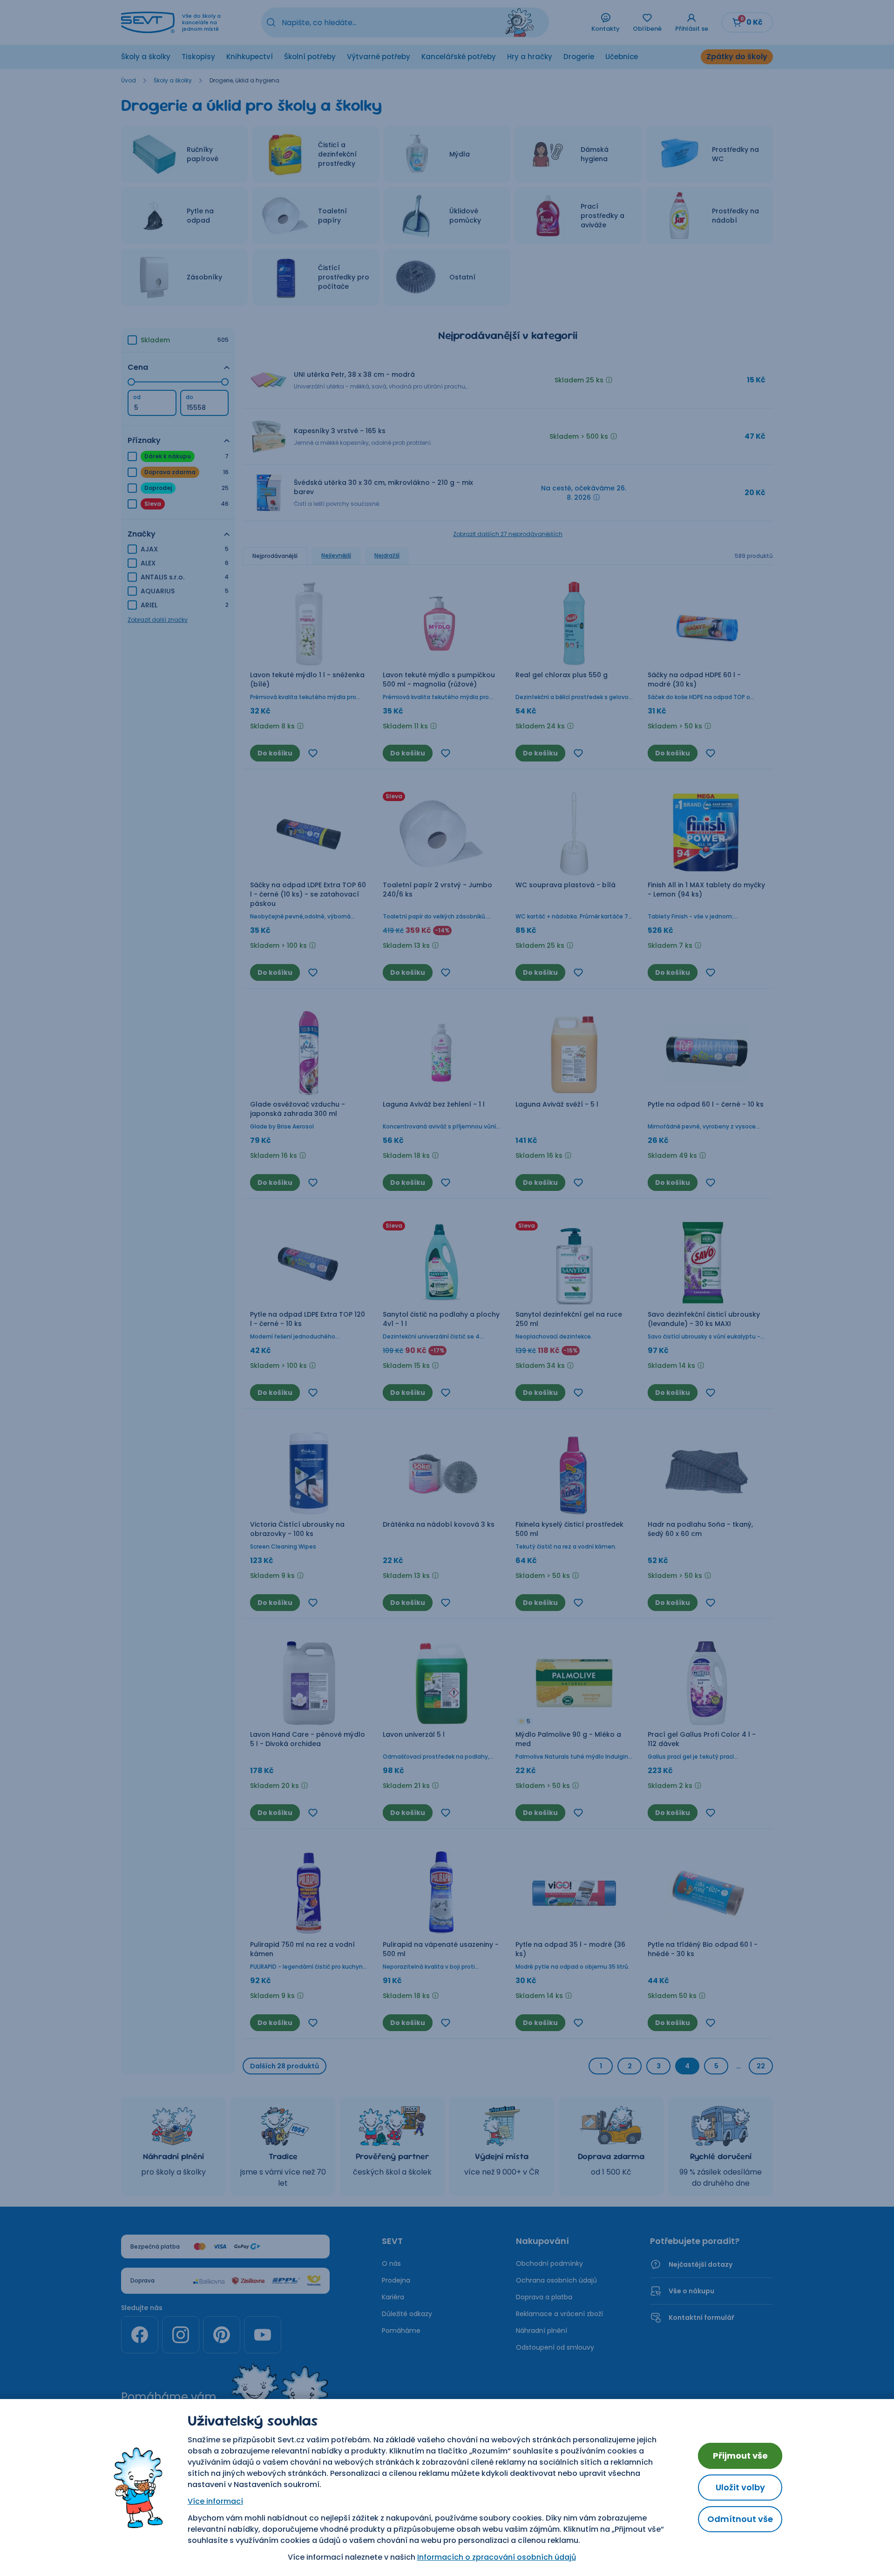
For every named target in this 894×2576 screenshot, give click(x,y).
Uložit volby (740, 2487)
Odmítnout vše (740, 2519)
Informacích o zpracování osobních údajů (497, 2557)
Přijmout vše (740, 2456)
